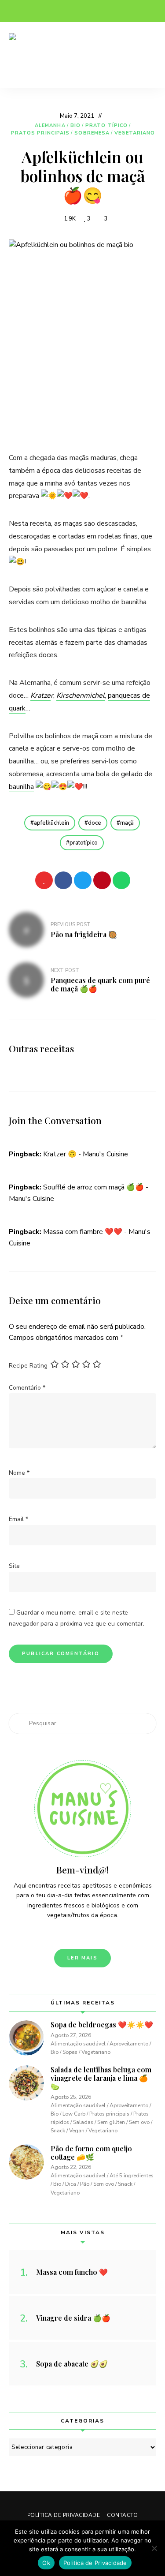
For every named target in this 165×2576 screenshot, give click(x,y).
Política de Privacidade (64, 2515)
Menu (147, 55)
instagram (31, 11)
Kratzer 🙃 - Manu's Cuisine (86, 1154)
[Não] (154, 2548)
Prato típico (106, 125)
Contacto (122, 2515)
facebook (13, 11)
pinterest (48, 11)
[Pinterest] (102, 880)
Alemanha (50, 125)
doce (95, 823)
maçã (127, 823)
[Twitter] (83, 880)
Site (14, 1566)
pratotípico (84, 843)
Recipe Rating (28, 1366)
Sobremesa (92, 133)
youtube (66, 11)
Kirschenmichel (81, 695)
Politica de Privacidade (95, 2563)
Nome (19, 1473)
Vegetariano (135, 133)
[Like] (44, 880)
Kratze (40, 695)
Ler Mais (82, 1958)
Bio (75, 125)
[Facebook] (63, 880)
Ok (46, 2563)
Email (18, 1519)
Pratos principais (40, 133)
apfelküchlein (51, 823)
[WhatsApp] (121, 880)
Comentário (27, 1388)
